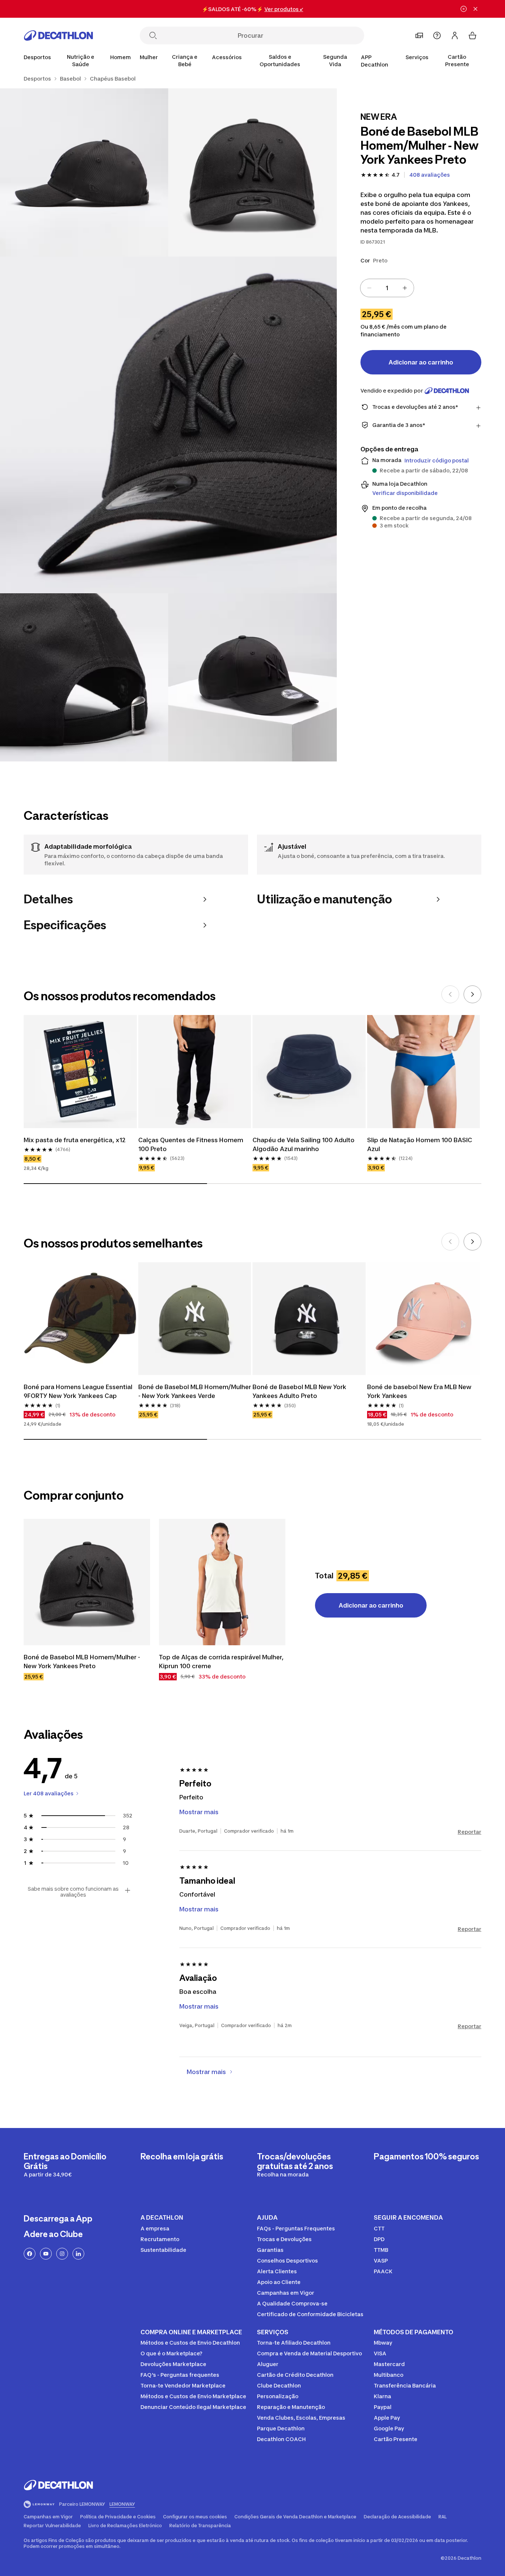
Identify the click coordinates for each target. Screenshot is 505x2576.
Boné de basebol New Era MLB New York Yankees (420, 1391)
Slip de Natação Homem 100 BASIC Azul (420, 1144)
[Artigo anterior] (450, 994)
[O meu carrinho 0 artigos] (472, 35)
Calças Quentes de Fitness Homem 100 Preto (192, 1144)
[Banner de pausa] (464, 9)
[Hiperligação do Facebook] (30, 2254)
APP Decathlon (374, 61)
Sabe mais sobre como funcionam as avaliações (73, 1892)
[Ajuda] (437, 35)
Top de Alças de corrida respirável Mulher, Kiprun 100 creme (222, 1662)
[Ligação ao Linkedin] (78, 2254)
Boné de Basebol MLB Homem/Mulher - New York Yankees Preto (83, 1662)
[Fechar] (475, 9)
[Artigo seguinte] (472, 994)
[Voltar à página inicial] (58, 35)
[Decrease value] (369, 288)
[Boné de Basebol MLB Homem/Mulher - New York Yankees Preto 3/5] (168, 425)
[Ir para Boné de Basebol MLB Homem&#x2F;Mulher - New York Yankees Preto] (87, 1582)
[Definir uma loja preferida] (419, 35)
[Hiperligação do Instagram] (62, 2254)
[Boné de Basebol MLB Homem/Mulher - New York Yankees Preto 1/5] (252, 172)
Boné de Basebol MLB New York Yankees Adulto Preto (300, 1391)
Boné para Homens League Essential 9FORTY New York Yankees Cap (79, 1391)
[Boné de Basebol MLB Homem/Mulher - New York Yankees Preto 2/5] (84, 172)
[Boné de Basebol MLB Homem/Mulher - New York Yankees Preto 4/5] (84, 677)
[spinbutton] (387, 288)
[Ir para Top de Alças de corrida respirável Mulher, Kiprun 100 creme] (222, 1582)
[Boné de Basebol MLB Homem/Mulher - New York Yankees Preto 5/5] (252, 677)
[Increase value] (405, 288)
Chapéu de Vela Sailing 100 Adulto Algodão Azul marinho (304, 1144)
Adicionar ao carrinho (421, 362)
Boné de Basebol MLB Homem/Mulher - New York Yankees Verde (195, 1391)
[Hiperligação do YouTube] (46, 2254)
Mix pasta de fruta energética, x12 (75, 1140)
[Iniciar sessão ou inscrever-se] (455, 35)
